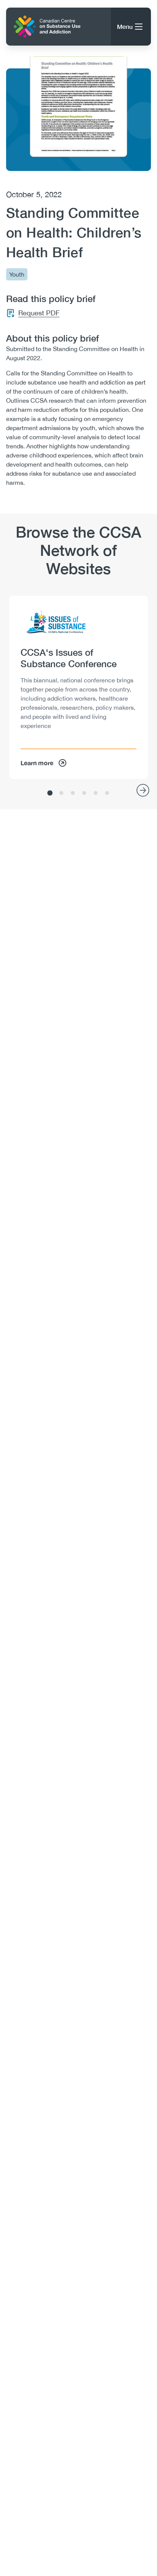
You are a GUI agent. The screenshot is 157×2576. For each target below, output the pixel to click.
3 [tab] (73, 793)
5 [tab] (96, 793)
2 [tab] (61, 793)
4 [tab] (84, 793)
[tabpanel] (78, 687)
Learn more (37, 763)
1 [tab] (50, 793)
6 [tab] (107, 793)
